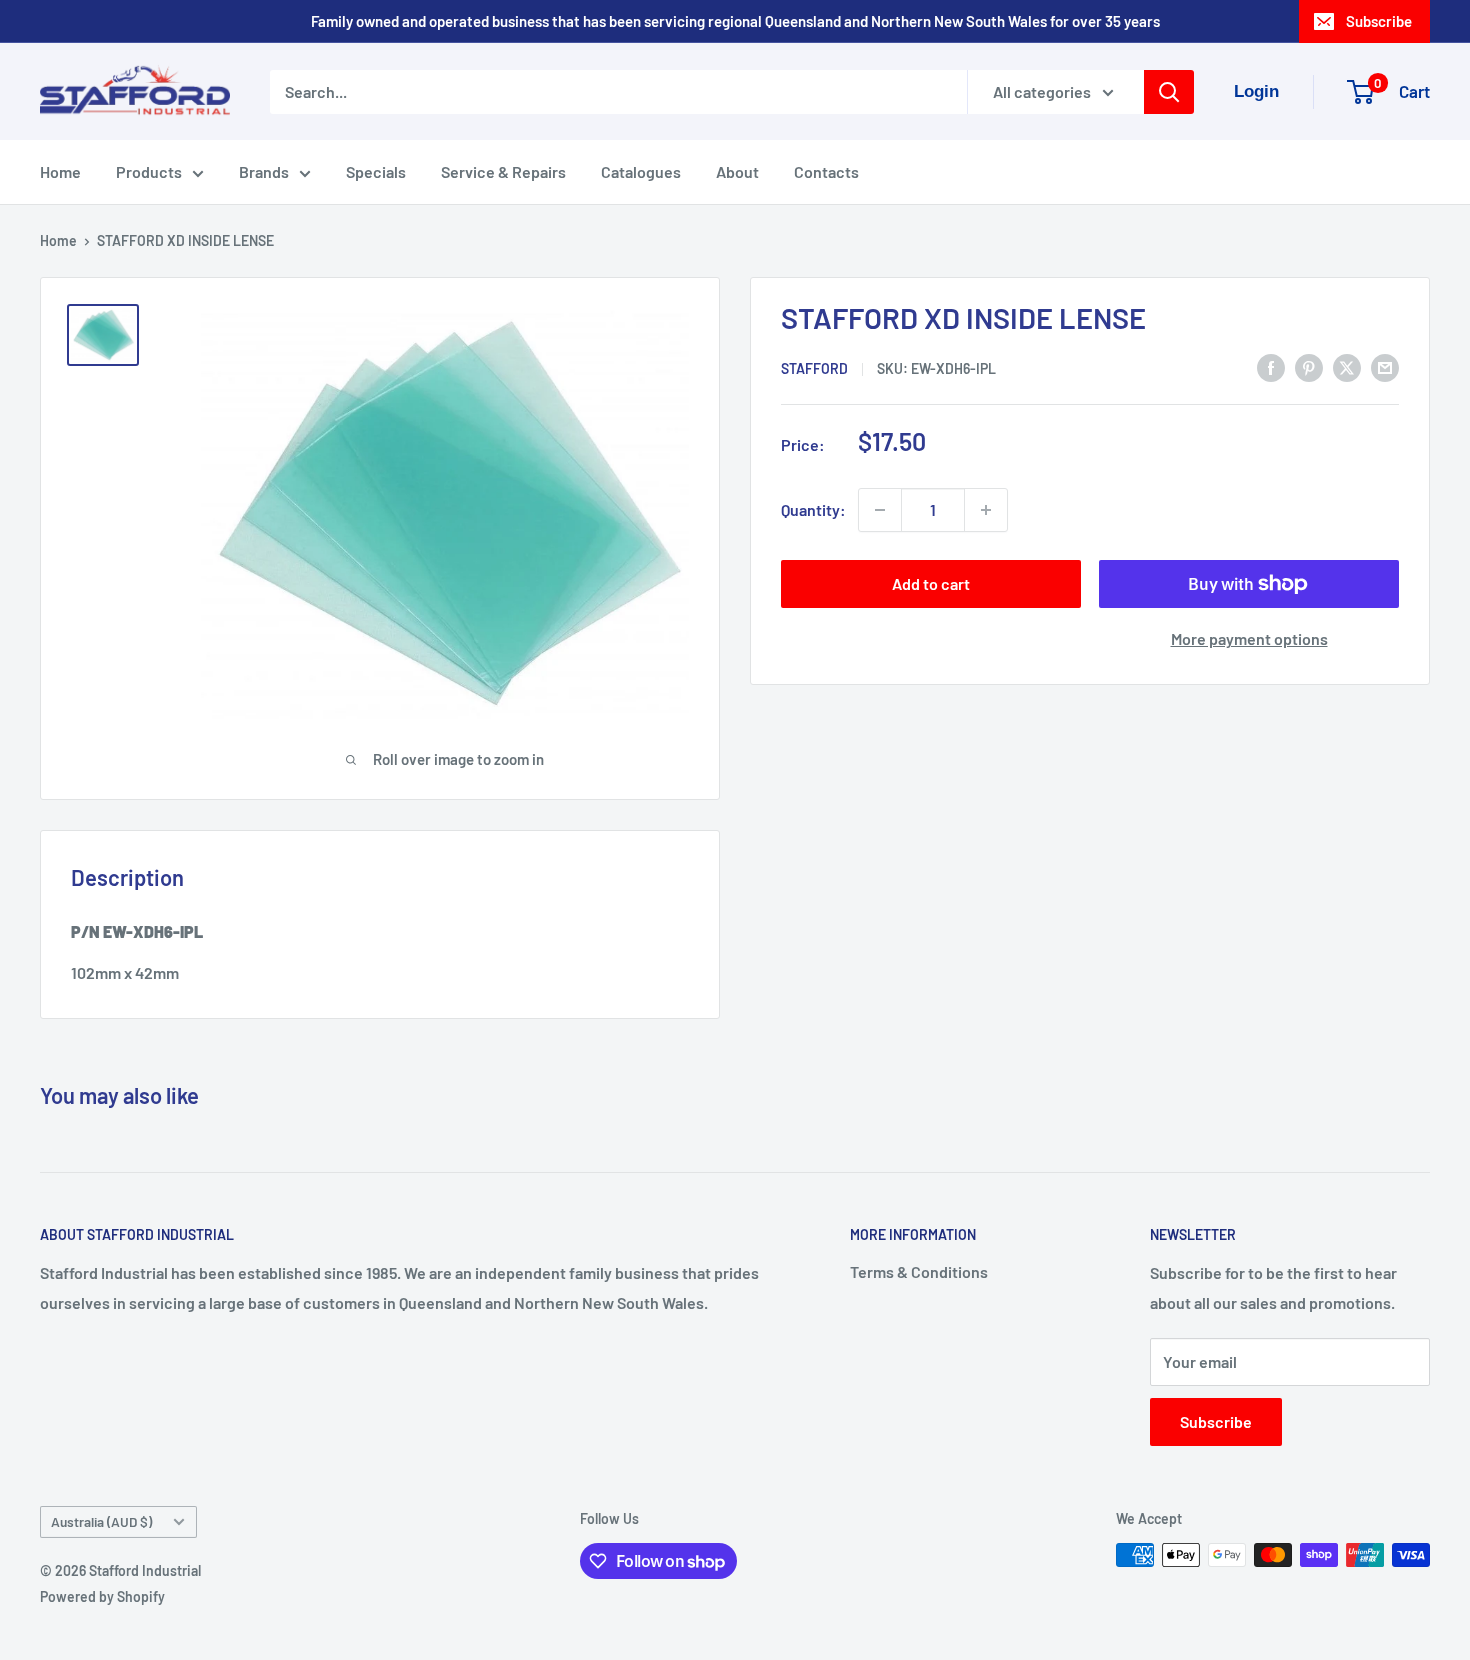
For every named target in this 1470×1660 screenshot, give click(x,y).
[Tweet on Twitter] (1347, 366)
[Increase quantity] (986, 510)
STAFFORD (814, 368)
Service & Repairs (503, 171)
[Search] (1169, 92)
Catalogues (641, 171)
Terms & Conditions (919, 1271)
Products (149, 171)
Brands (264, 171)
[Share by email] (1385, 366)
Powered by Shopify (102, 1596)
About (737, 171)
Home (60, 171)
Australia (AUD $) (101, 1521)
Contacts (826, 171)
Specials (376, 171)
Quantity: (813, 509)
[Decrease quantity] (880, 510)
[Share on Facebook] (1271, 366)
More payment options (1249, 638)
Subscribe (1379, 21)
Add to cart (931, 583)
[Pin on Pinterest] (1309, 366)
